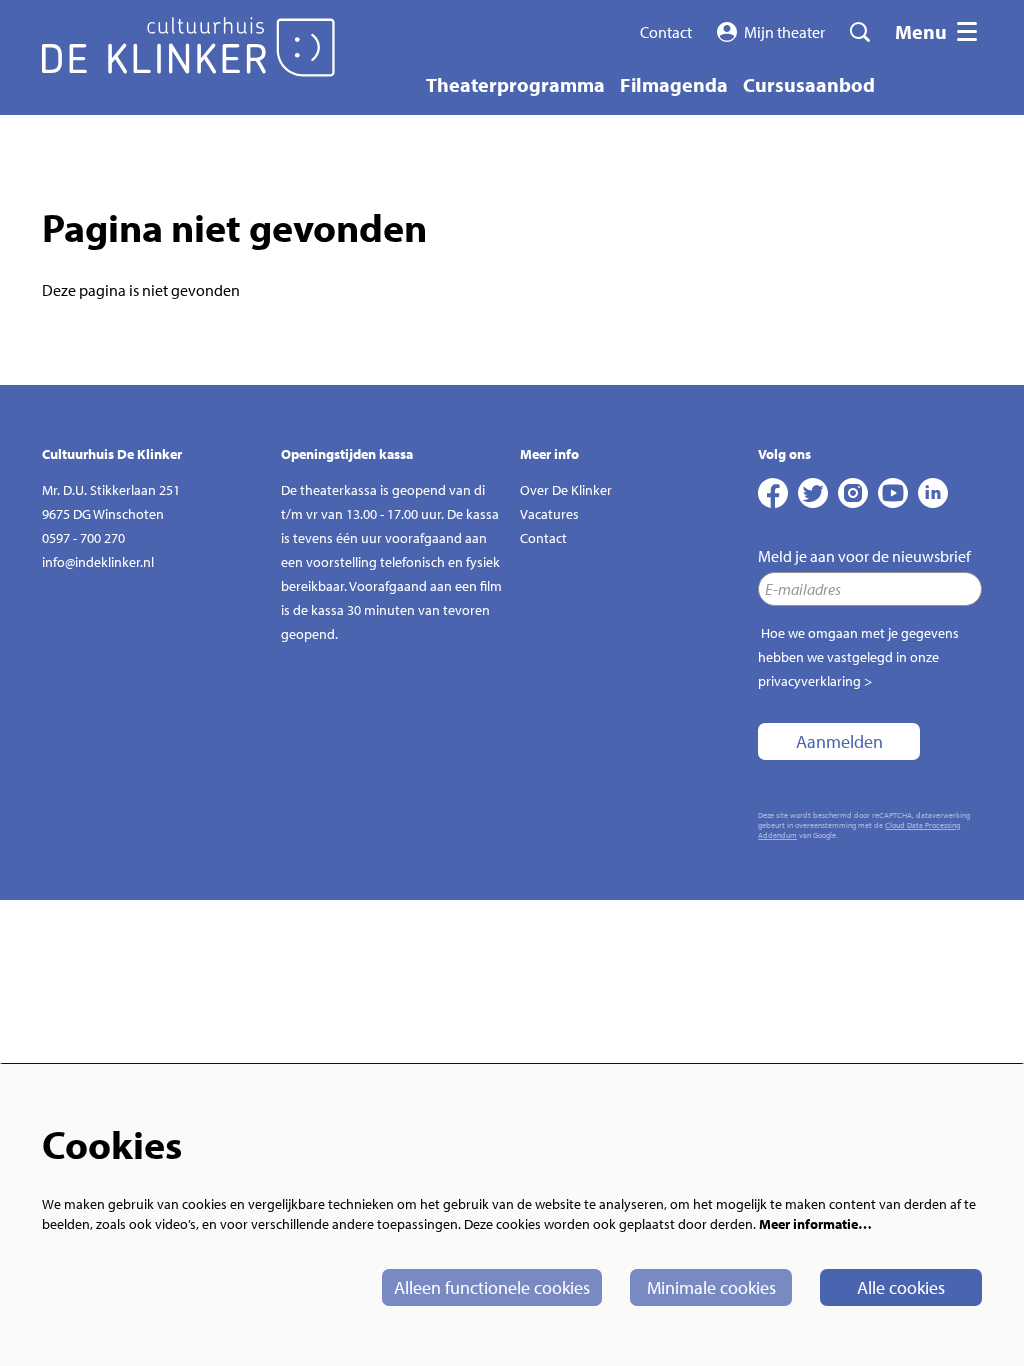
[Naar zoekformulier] (860, 32)
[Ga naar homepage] (188, 47)
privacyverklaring (809, 681)
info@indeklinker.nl (98, 562)
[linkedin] (933, 493)
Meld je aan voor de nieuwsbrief (864, 556)
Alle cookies (901, 1287)
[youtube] (893, 493)
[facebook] (773, 493)
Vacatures (549, 514)
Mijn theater (784, 32)
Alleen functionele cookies (492, 1287)
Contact (666, 32)
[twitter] (813, 493)
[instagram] (853, 493)
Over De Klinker (566, 490)
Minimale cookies (711, 1287)
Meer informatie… (815, 1224)
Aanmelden (839, 741)
